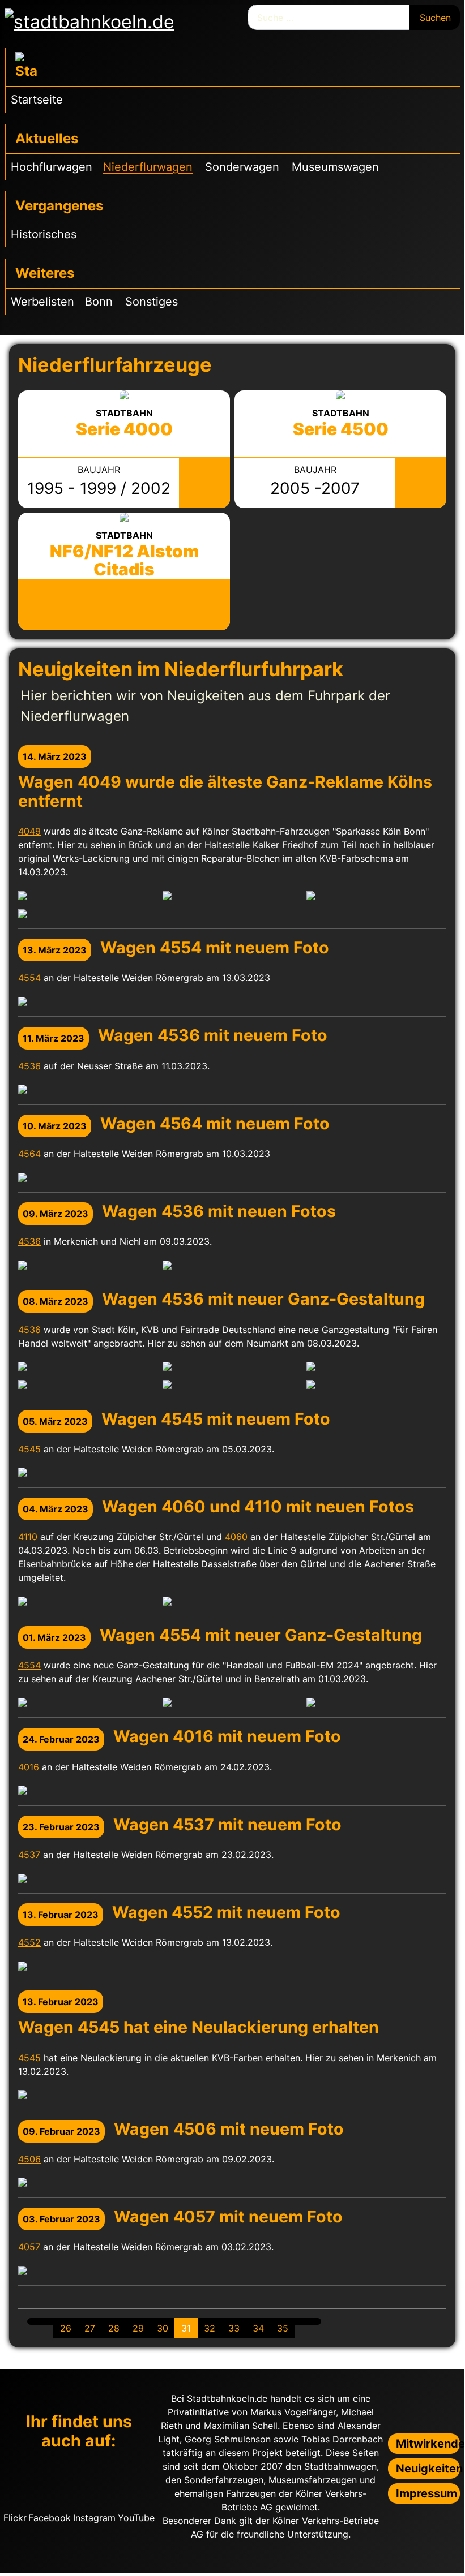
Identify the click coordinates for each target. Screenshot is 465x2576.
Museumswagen (335, 167)
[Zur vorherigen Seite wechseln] (47, 2321)
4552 (29, 1942)
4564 (29, 1154)
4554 (29, 978)
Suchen (435, 18)
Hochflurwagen (52, 167)
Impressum (426, 2493)
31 (186, 2328)
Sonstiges (152, 302)
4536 (29, 1066)
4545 (29, 1449)
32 (210, 2328)
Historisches (44, 234)
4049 (29, 831)
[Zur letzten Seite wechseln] (314, 2321)
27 (90, 2328)
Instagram (94, 2518)
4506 (29, 2159)
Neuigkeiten (428, 2469)
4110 (28, 1537)
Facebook (50, 2518)
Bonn (99, 302)
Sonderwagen (242, 167)
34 (258, 2328)
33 (234, 2328)
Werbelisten (42, 302)
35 (283, 2328)
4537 (29, 1855)
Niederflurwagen (148, 167)
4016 (29, 1767)
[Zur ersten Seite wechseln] (34, 2321)
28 (114, 2328)
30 (163, 2328)
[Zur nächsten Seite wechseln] (301, 2321)
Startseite (37, 100)
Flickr (15, 2518)
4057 (29, 2247)
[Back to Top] (450, 2558)
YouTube (136, 2518)
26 (66, 2328)
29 (138, 2328)
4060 (236, 1537)
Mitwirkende (428, 2444)
